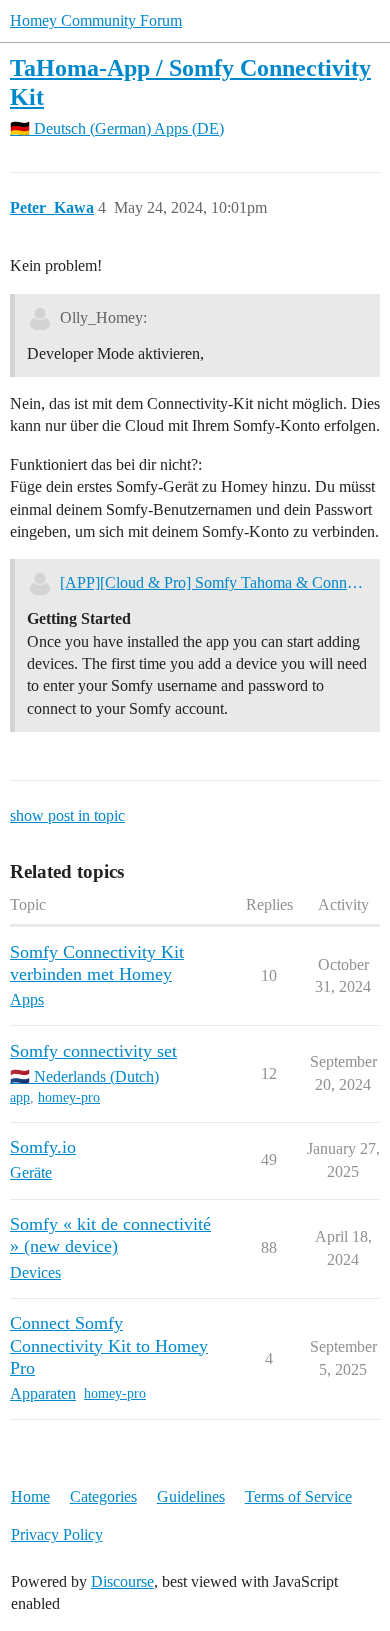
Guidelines (191, 1496)
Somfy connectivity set (93, 1051)
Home (30, 1496)
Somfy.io (43, 1147)
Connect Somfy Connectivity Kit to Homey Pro (109, 1345)
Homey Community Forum (96, 20)
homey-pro (69, 1097)
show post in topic (67, 815)
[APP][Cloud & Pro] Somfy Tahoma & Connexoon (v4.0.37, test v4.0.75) (213, 582)
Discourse (122, 1581)
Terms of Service (298, 1496)
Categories (103, 1496)
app (20, 1097)
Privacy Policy (57, 1534)
